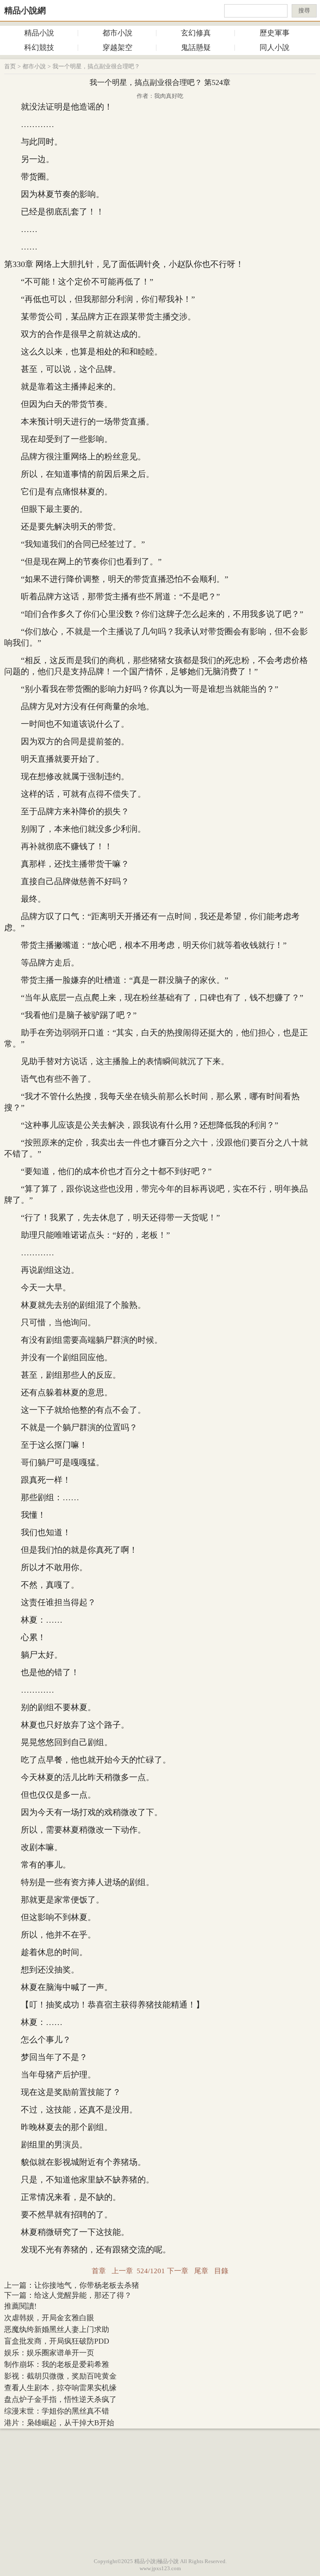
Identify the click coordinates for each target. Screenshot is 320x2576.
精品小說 (39, 33)
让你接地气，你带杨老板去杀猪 (87, 2285)
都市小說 (117, 33)
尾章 (201, 2271)
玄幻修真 (196, 33)
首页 (10, 66)
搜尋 (304, 11)
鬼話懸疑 (196, 47)
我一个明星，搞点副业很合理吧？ (96, 66)
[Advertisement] (160, 2491)
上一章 (122, 2271)
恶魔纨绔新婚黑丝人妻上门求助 (57, 2329)
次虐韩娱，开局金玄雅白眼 (49, 2318)
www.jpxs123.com (160, 2568)
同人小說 (275, 47)
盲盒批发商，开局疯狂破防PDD (57, 2341)
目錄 (221, 2271)
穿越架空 (117, 47)
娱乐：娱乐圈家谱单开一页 (49, 2353)
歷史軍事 (275, 33)
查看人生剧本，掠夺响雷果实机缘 (60, 2388)
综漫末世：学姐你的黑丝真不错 (57, 2411)
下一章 (178, 2271)
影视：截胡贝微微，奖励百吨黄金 (60, 2376)
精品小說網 (25, 10)
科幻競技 (39, 47)
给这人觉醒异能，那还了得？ (83, 2295)
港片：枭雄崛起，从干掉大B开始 (59, 2423)
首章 (99, 2271)
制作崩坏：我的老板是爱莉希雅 (57, 2364)
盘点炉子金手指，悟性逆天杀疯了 (60, 2399)
